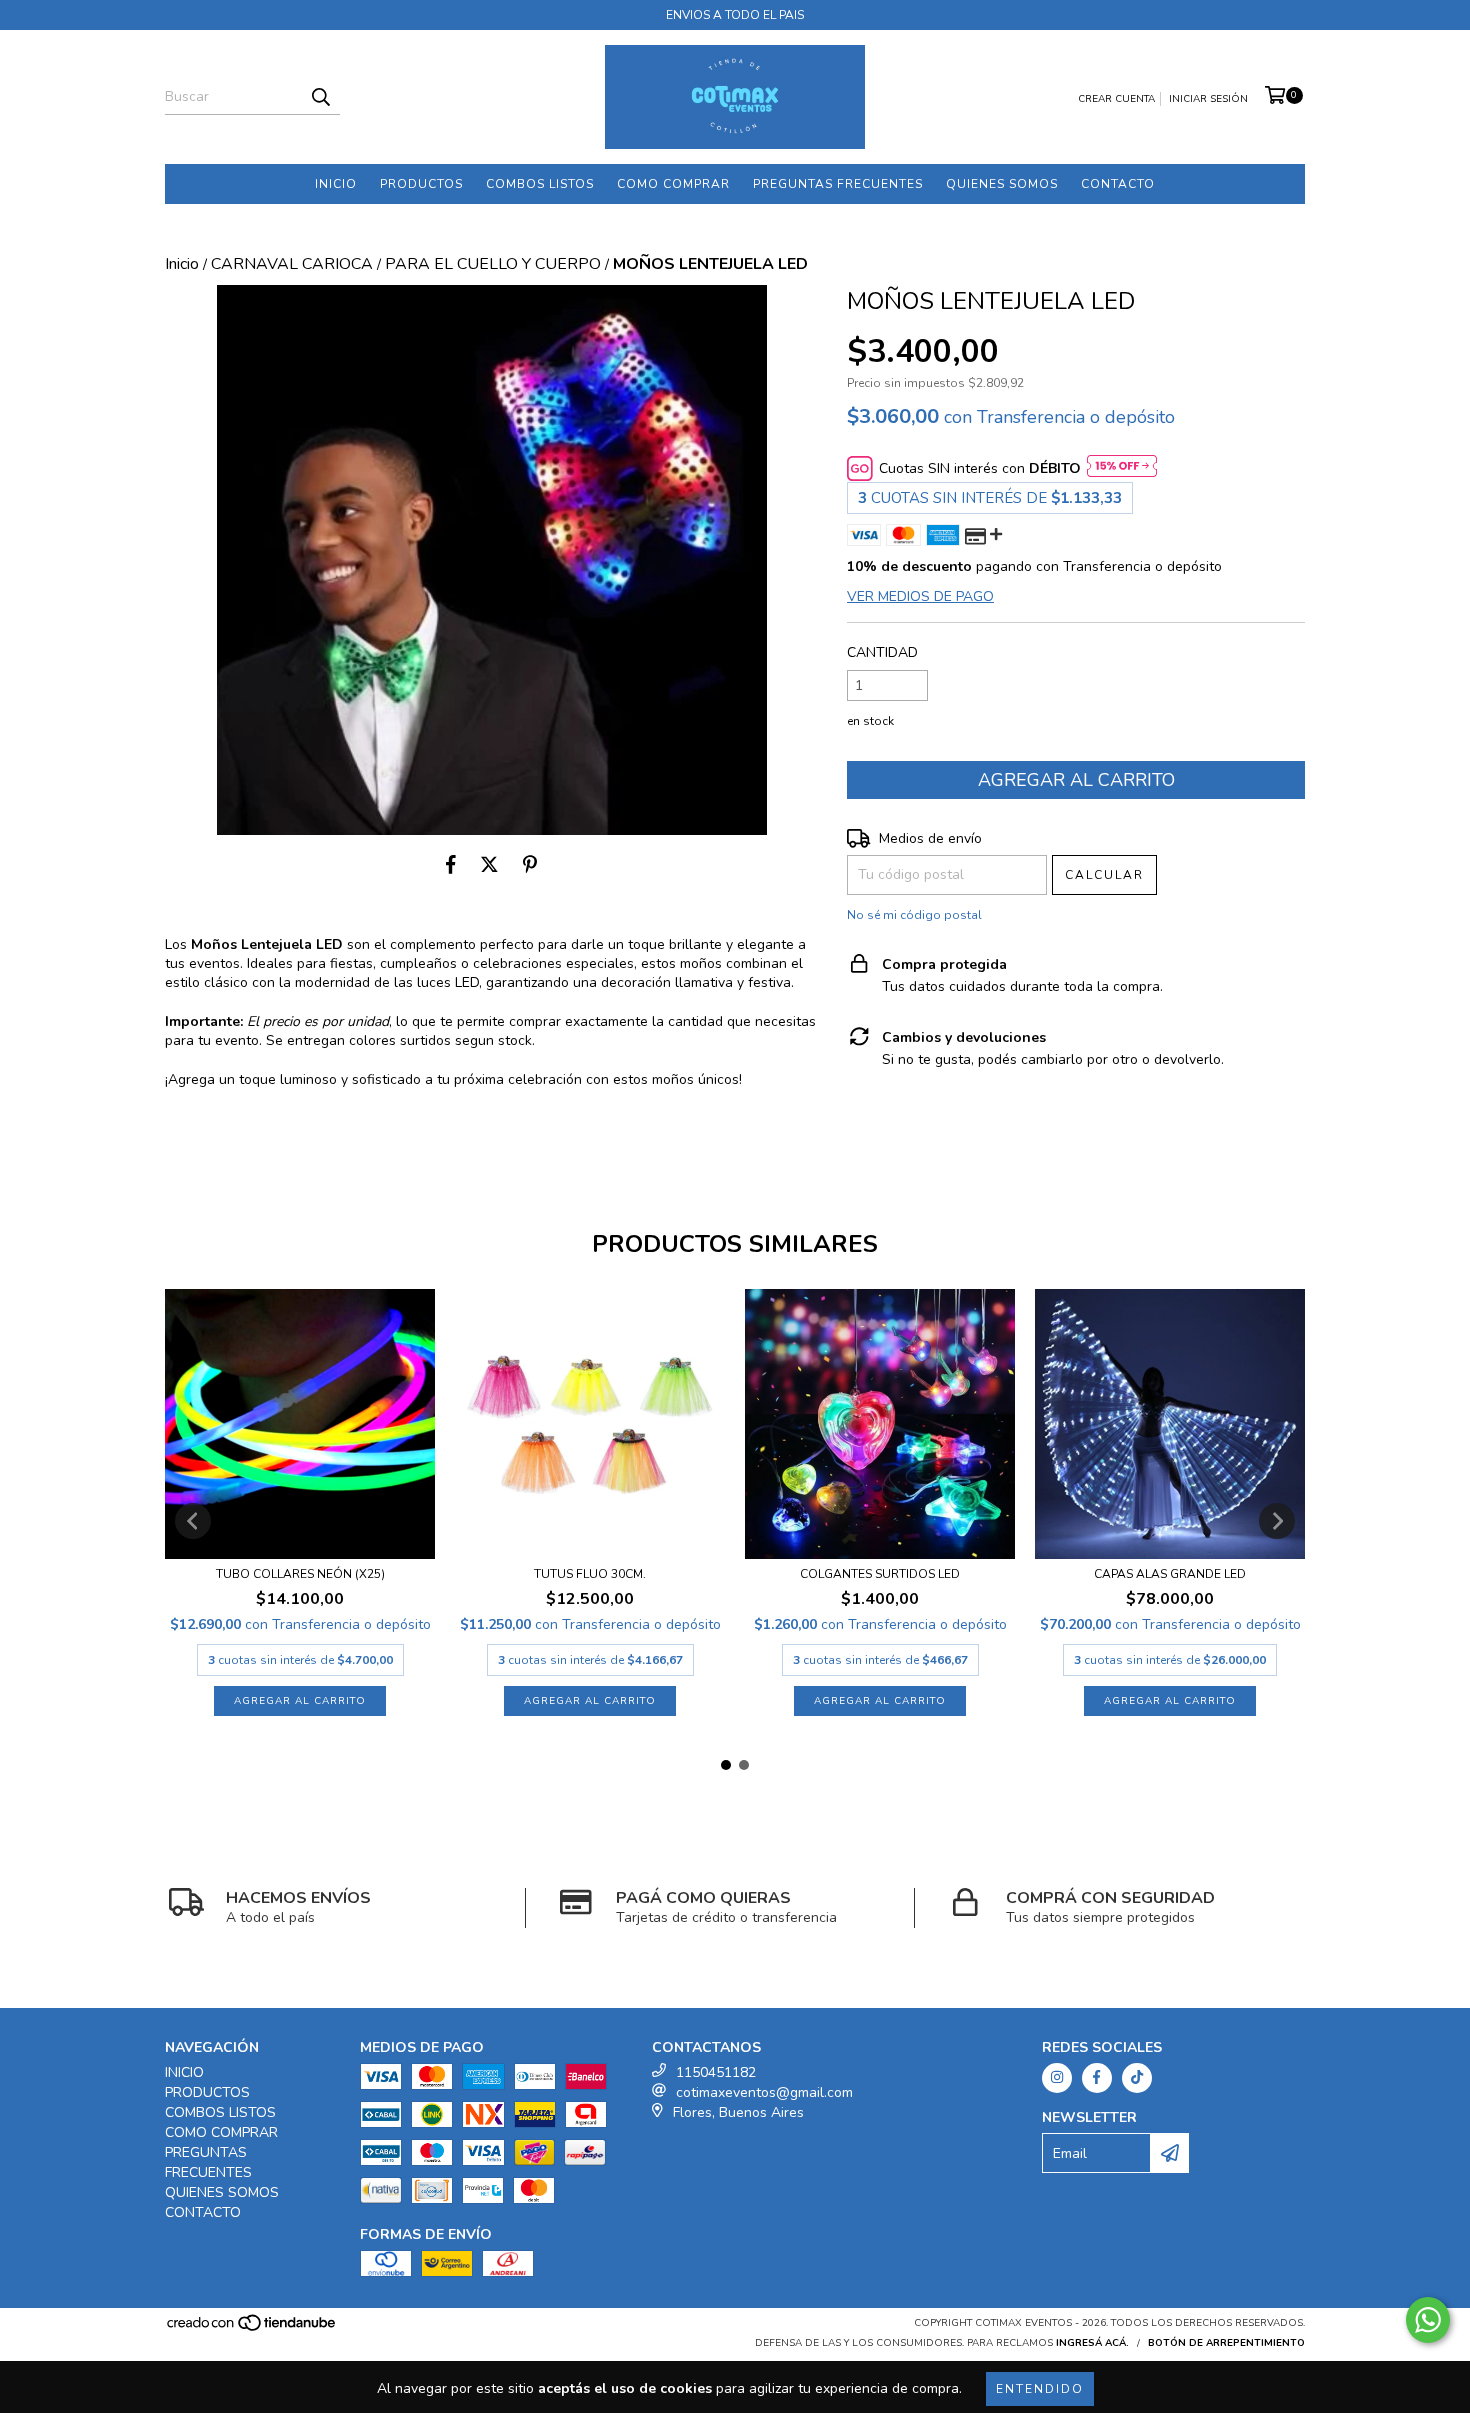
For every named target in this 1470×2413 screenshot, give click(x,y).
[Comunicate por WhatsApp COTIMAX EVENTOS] (1428, 2320)
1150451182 (716, 2072)
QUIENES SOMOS (1002, 184)
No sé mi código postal (914, 915)
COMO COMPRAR (673, 184)
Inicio (182, 264)
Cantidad (882, 652)
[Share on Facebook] (451, 865)
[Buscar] (320, 97)
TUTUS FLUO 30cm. (590, 1574)
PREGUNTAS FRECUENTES (838, 184)
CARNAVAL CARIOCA (292, 264)
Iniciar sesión (1208, 99)
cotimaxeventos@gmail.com (764, 2092)
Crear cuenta (1116, 99)
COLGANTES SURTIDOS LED (880, 1574)
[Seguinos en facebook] (1097, 2078)
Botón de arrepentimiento (1226, 2343)
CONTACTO (1118, 184)
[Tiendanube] (252, 2330)
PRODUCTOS (421, 184)
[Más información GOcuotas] (1122, 468)
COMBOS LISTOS (540, 184)
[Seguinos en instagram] (1057, 2078)
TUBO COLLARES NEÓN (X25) (300, 1574)
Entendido (1040, 2389)
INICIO (336, 184)
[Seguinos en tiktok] (1137, 2078)
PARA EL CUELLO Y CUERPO (493, 264)
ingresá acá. (1092, 2343)
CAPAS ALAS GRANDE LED (1170, 1574)
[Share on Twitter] (489, 865)
